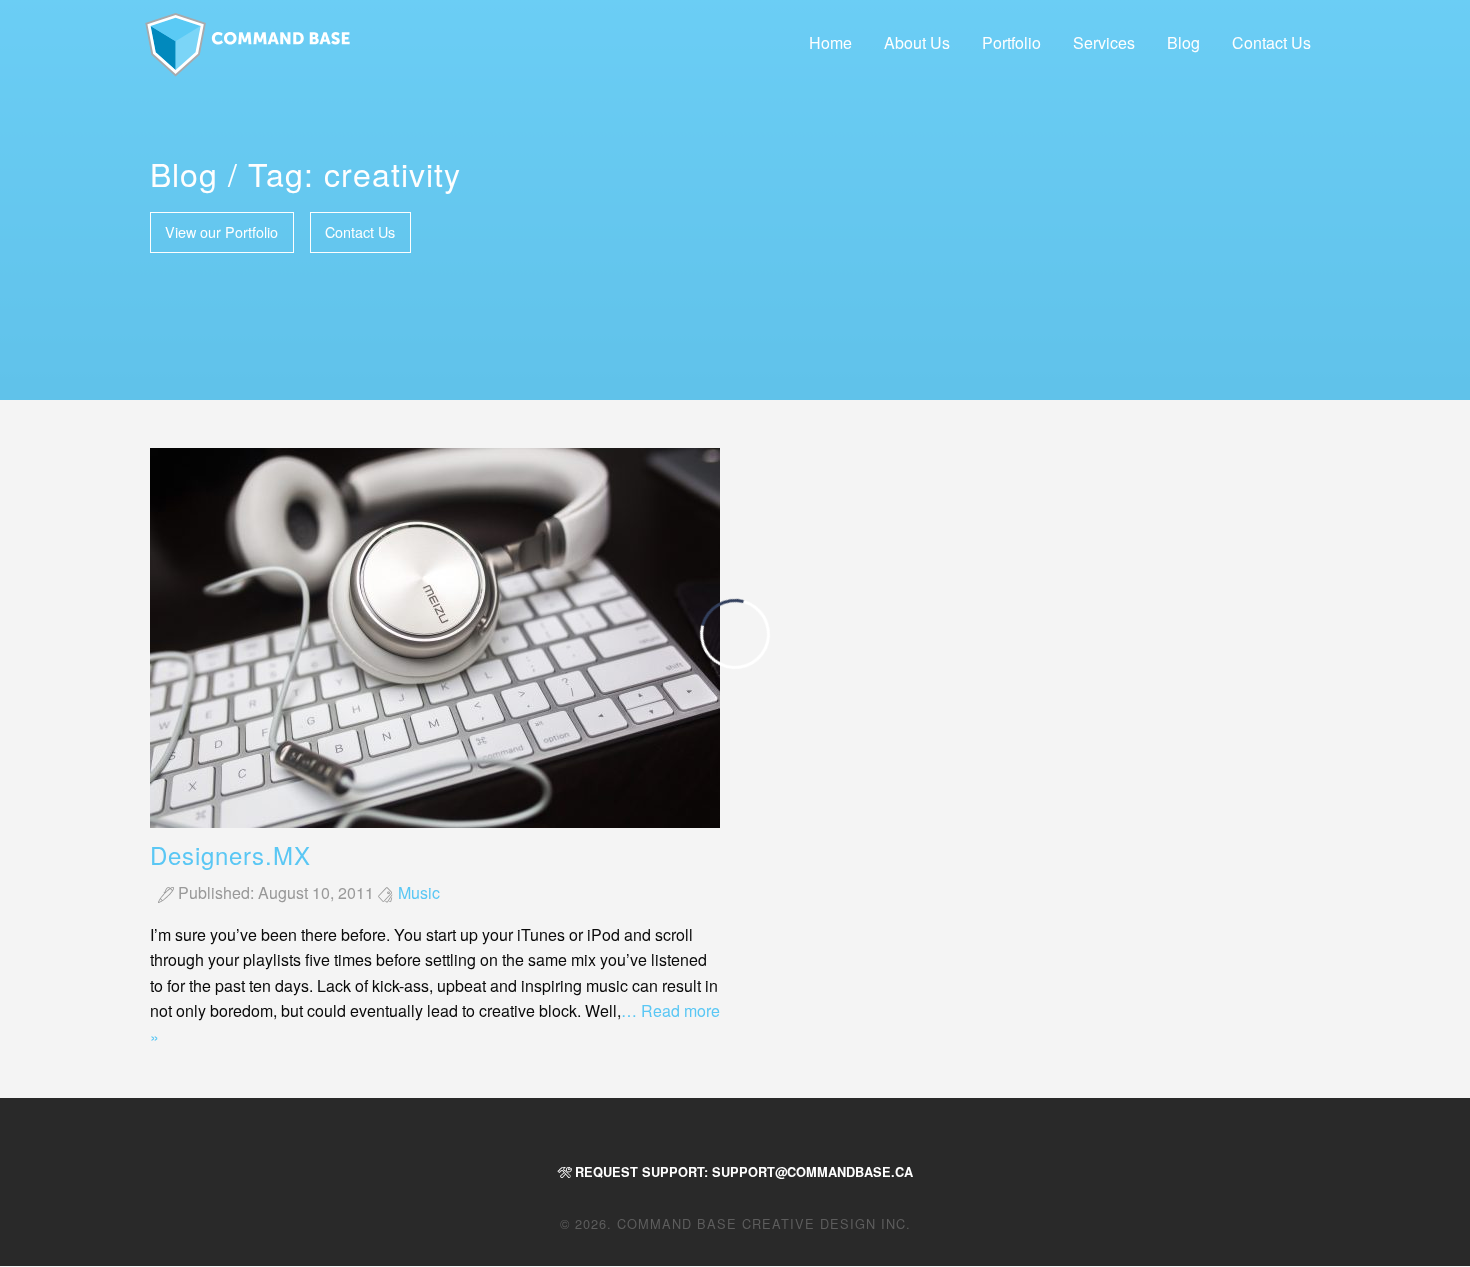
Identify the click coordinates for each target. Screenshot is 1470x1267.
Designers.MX (230, 854)
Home (830, 42)
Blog (1183, 42)
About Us (917, 42)
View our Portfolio (221, 231)
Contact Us (1271, 42)
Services (1104, 42)
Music (419, 892)
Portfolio (1011, 42)
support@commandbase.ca (812, 1172)
